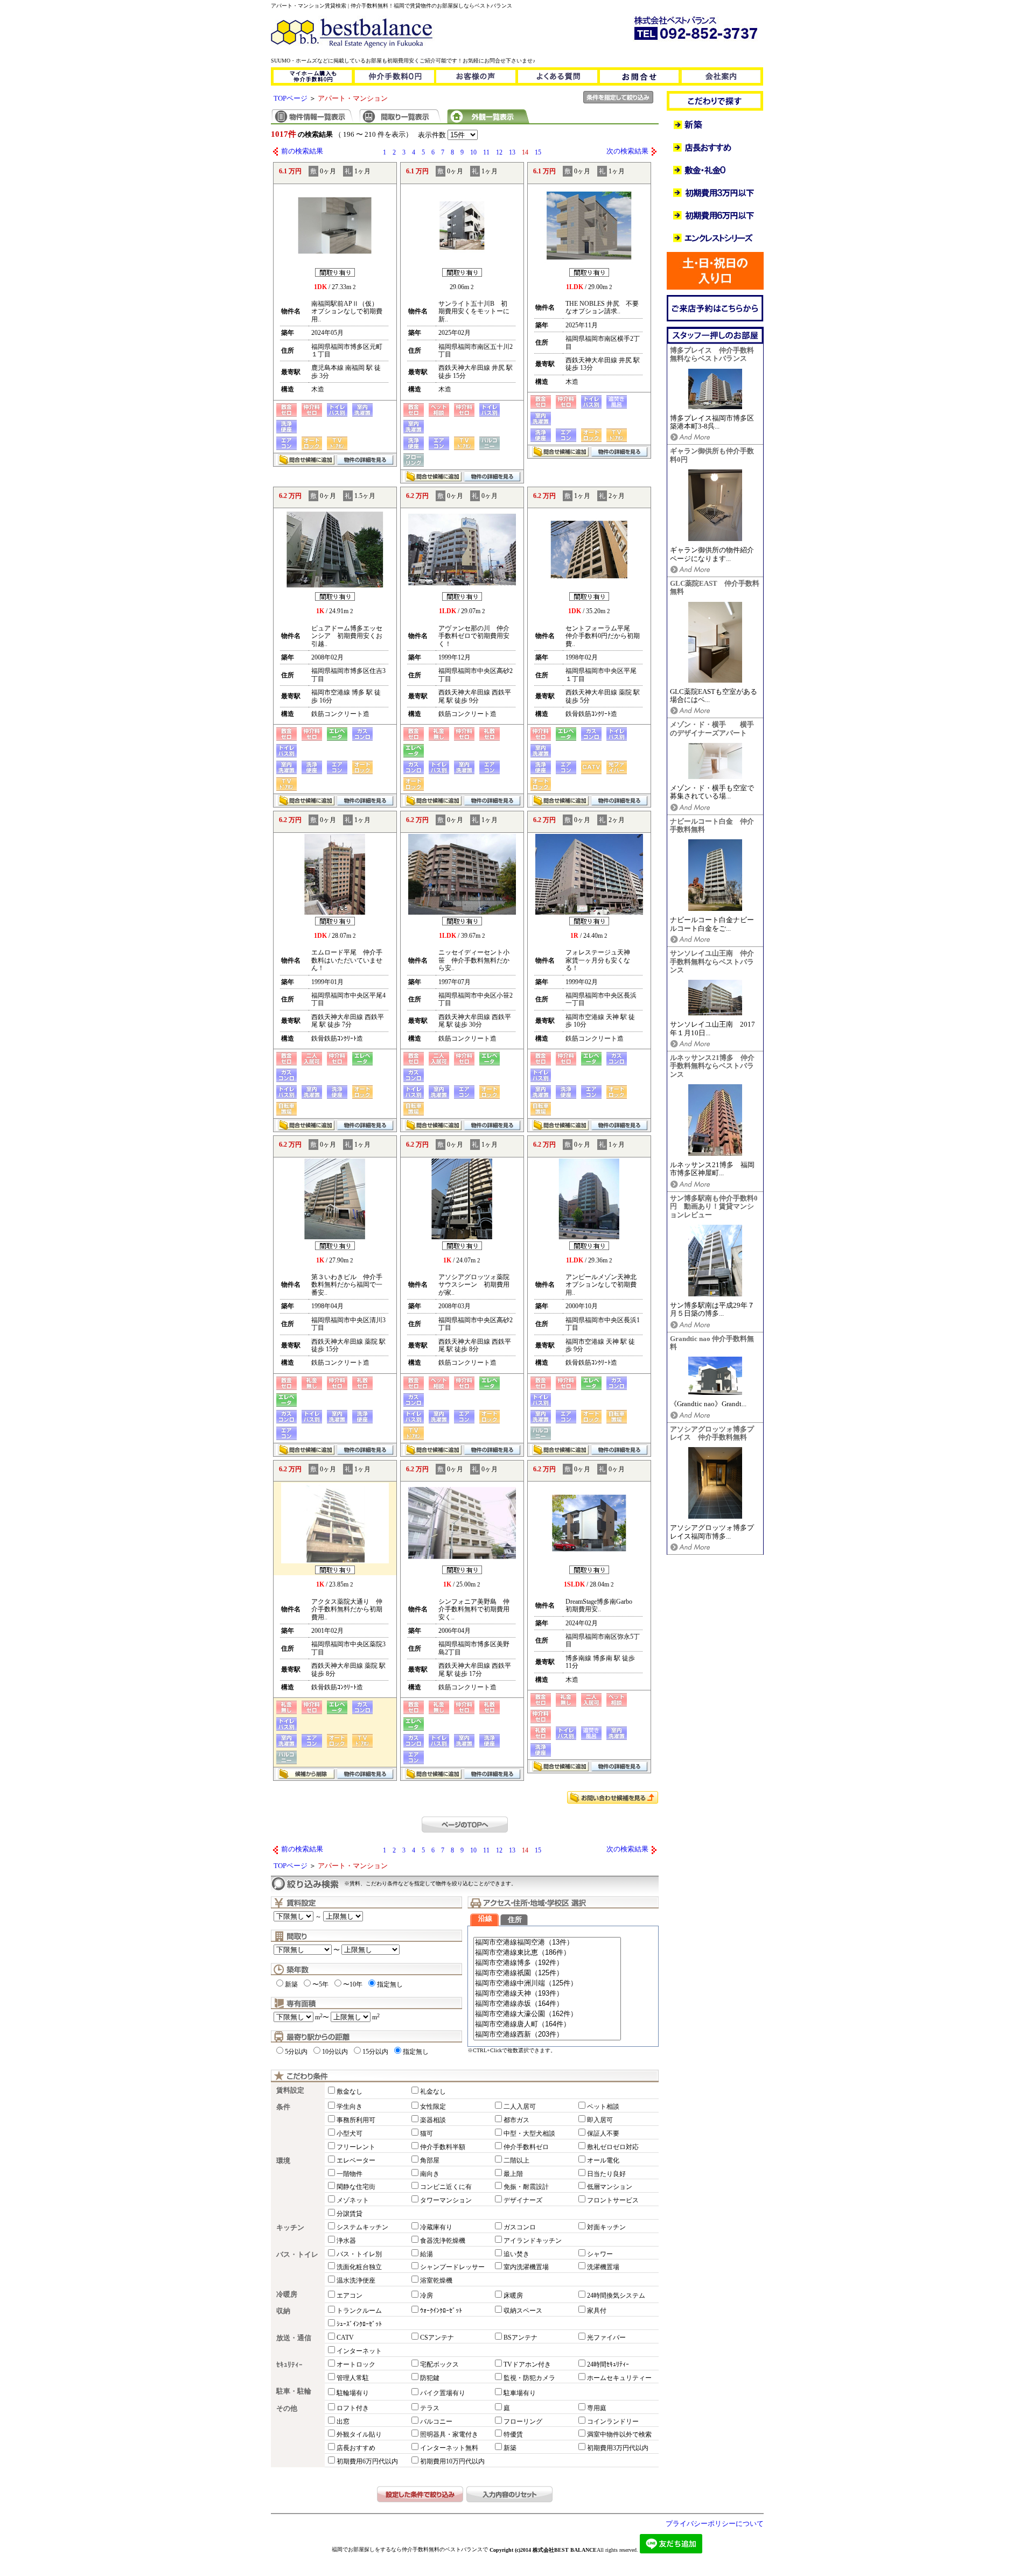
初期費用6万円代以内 (367, 2461)
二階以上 (516, 2160)
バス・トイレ (297, 2255)
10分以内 (335, 2052)
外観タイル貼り (359, 2434)
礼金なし (433, 2091)
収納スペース (523, 2311)
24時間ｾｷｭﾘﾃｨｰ (608, 2364)
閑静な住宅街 (356, 2187)
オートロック (356, 2364)
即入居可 (600, 2120)
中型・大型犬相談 (529, 2133)
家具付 (597, 2311)
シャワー (600, 2254)
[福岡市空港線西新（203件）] (547, 2035)
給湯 (427, 2254)
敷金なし (350, 2091)
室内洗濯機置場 (526, 2267)
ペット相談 (603, 2107)
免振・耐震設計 (526, 2187)
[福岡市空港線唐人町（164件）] (547, 2024)
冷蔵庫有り (436, 2227)
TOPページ (291, 99)
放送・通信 (294, 2338)
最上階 (513, 2174)
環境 (283, 2161)
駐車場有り (520, 2393)
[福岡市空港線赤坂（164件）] (547, 2004)
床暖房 (513, 2296)
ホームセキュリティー (619, 2378)
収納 (283, 2311)
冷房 (427, 2296)
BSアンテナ (521, 2338)
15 (538, 152)
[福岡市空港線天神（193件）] (547, 1994)
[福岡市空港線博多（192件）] (547, 1963)
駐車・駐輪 (294, 2391)
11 (486, 152)
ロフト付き (353, 2408)
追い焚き (516, 2254)
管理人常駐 (353, 2378)
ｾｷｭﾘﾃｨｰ (289, 2365)
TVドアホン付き (527, 2364)
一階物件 (350, 2174)
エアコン (350, 2296)
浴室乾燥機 (436, 2280)
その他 (287, 2409)
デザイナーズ (523, 2200)
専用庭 (597, 2408)
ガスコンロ (520, 2227)
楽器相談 (433, 2120)
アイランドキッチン (533, 2241)
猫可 (427, 2133)
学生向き (350, 2107)
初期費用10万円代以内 (452, 2461)
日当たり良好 (606, 2174)
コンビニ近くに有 (446, 2187)
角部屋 (430, 2160)
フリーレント (356, 2147)
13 (512, 152)
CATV (345, 2338)
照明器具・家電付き (449, 2434)
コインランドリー (613, 2421)
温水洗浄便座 (356, 2280)
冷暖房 (287, 2294)
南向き (430, 2174)
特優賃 (513, 2434)
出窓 (343, 2421)
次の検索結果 (627, 151)
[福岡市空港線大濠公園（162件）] (547, 2014)
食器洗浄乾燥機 (443, 2241)
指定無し (390, 1984)
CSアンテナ (437, 2338)
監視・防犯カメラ (529, 2378)
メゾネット (353, 2200)
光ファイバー (606, 2338)
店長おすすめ (356, 2448)
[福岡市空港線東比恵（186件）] (547, 1953)
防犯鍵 (430, 2378)
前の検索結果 (302, 151)
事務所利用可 (356, 2120)
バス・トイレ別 (359, 2254)
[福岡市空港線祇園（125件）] (547, 1973)
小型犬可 (350, 2133)
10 (473, 152)
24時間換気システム (616, 2296)
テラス (430, 2408)
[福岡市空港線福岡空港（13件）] (547, 1943)
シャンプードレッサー (452, 2267)
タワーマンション (446, 2200)
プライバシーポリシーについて (715, 2524)
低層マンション (610, 2187)
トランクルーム (359, 2311)
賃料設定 (290, 2090)
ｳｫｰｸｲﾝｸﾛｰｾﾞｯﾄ (441, 2311)
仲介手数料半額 (443, 2147)
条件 (283, 2107)
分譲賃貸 (350, 2214)
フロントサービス (613, 2200)
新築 (291, 1984)
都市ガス (516, 2120)
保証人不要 (603, 2133)
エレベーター (356, 2160)
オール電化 (603, 2160)
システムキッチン (362, 2227)
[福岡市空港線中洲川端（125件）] (547, 1984)
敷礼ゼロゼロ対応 (613, 2147)
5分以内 (296, 2052)
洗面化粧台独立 (359, 2267)
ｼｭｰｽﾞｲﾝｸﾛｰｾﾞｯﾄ (359, 2324)
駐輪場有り (353, 2393)
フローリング (523, 2421)
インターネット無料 (449, 2448)
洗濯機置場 (603, 2267)
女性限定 (433, 2107)
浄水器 (346, 2241)
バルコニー (436, 2421)
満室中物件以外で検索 (619, 2434)
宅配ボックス (439, 2364)
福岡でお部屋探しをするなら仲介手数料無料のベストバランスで (410, 2549)
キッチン (290, 2228)
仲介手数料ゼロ (526, 2147)
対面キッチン (606, 2227)
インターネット (359, 2351)
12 (499, 152)
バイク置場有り (443, 2393)
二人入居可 (520, 2107)
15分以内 (375, 2052)
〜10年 (353, 1984)
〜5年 (320, 1984)
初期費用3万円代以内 (618, 2448)
